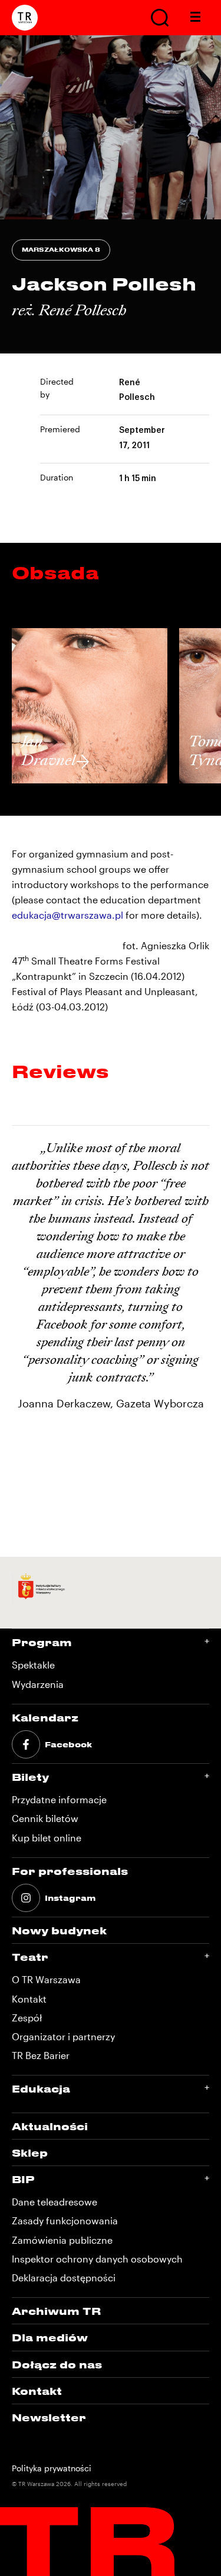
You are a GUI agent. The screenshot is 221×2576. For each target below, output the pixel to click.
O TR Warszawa (46, 1979)
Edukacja (41, 2088)
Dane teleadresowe (55, 2202)
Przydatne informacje (59, 1799)
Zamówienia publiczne (62, 2240)
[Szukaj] (160, 18)
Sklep (30, 2153)
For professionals (70, 1871)
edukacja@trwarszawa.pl (67, 915)
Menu (196, 18)
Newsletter (49, 2417)
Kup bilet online (47, 1838)
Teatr (30, 1957)
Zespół (27, 2018)
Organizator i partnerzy (63, 2036)
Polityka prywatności (52, 2468)
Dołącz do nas (57, 2364)
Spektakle (33, 1665)
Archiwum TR (56, 2311)
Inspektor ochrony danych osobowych (97, 2259)
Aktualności (50, 2126)
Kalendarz (45, 1717)
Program (42, 1642)
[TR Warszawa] (25, 18)
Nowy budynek (59, 1930)
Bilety (30, 1777)
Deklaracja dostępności (64, 2278)
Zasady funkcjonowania (65, 2220)
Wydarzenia (38, 1684)
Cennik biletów (45, 1818)
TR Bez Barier (41, 2055)
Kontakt (29, 1999)
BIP (23, 2179)
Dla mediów (50, 2337)
